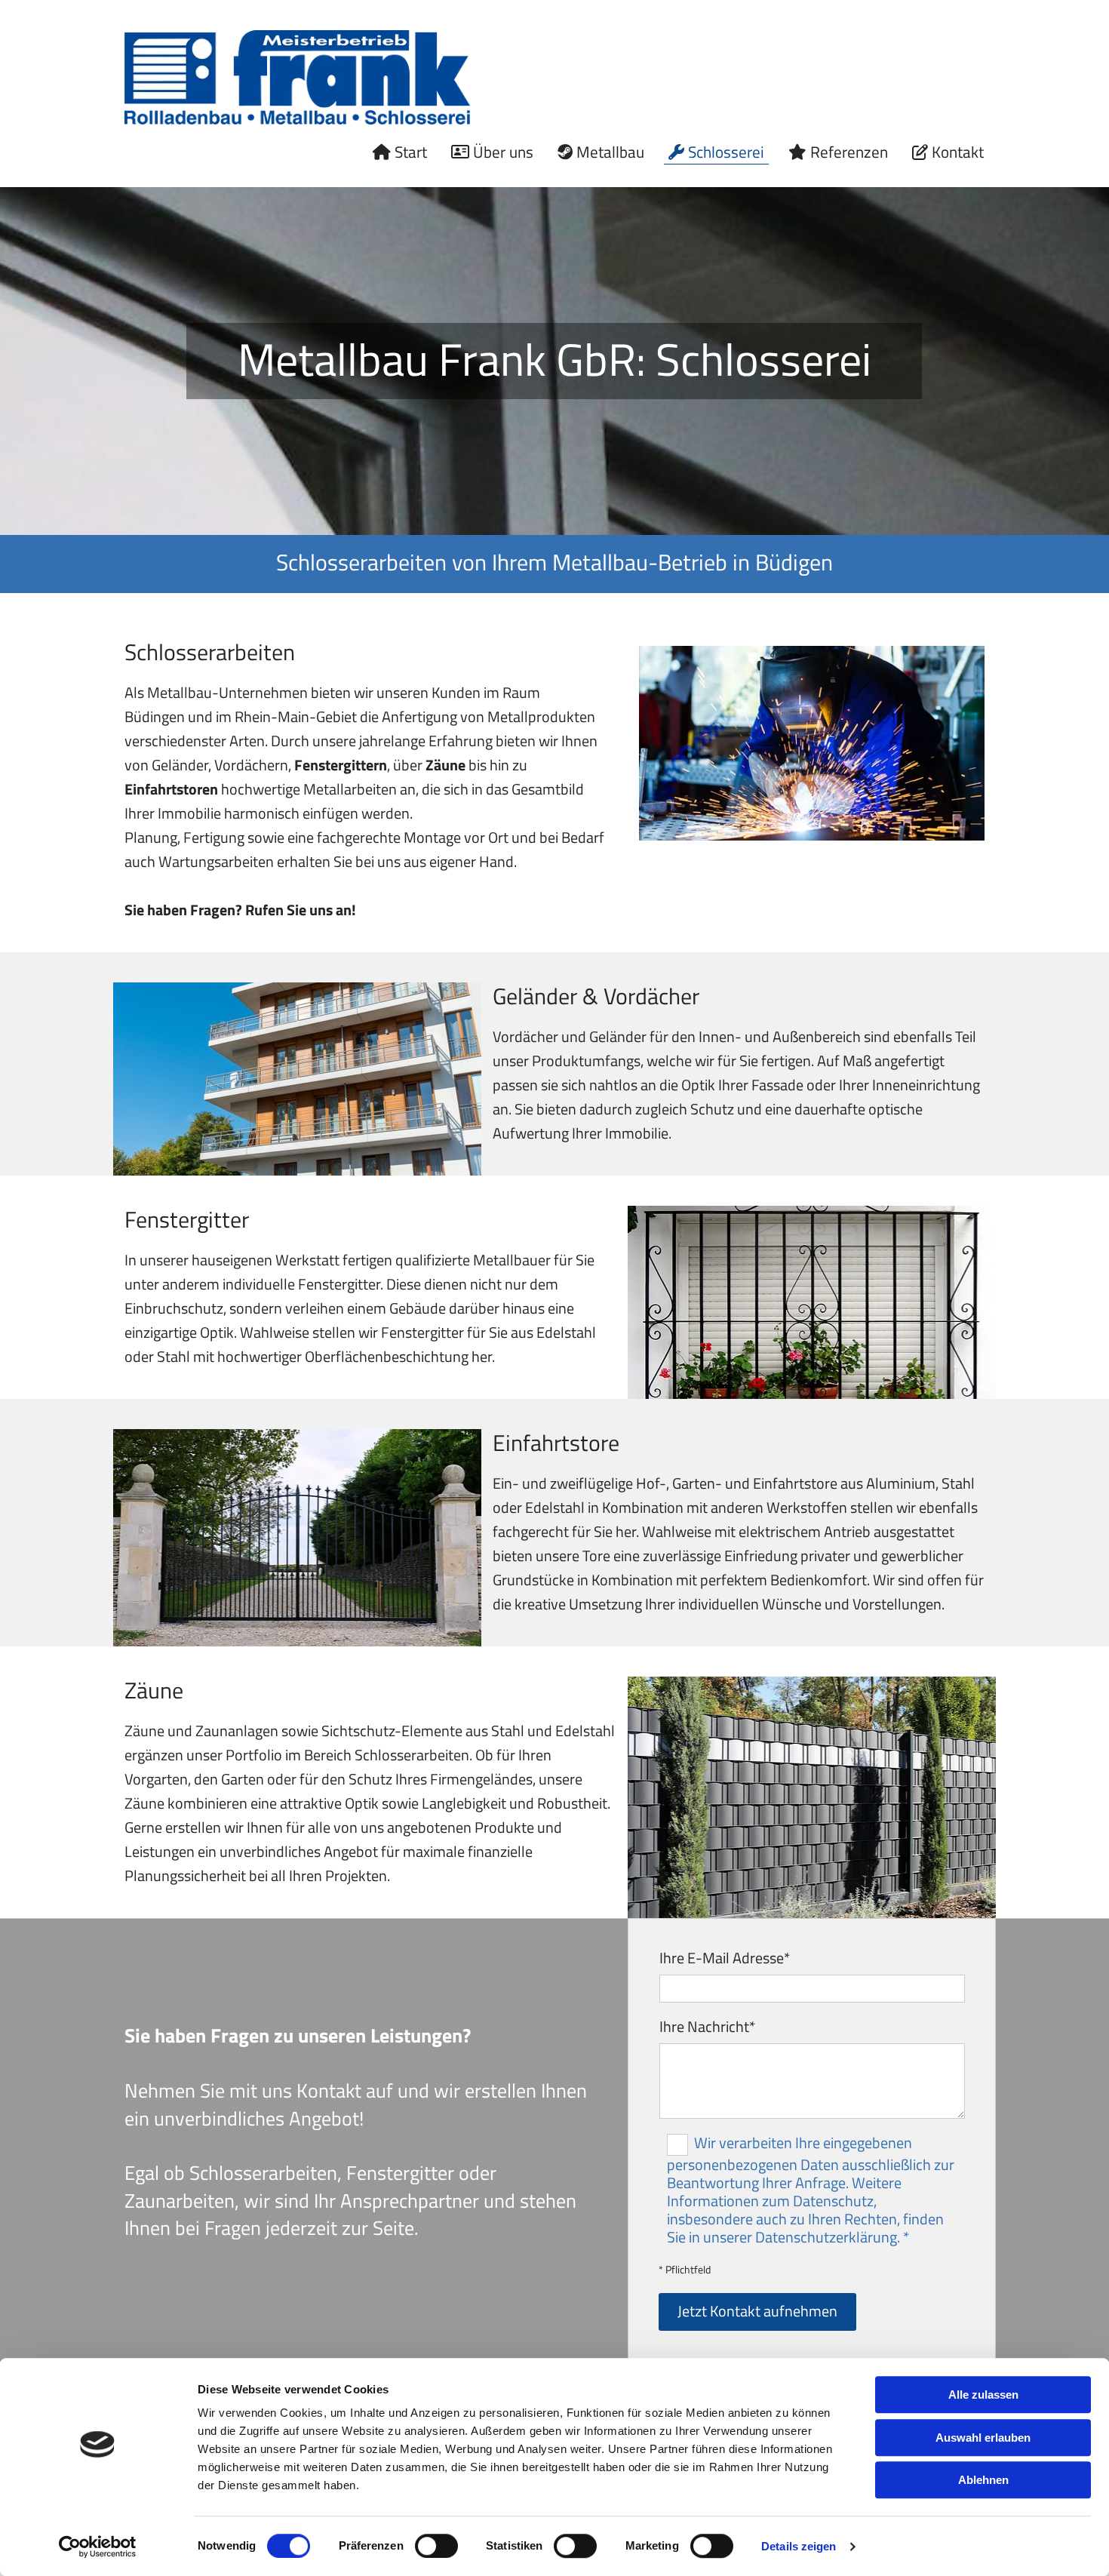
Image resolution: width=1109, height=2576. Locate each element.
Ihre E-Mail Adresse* (725, 1958)
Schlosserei (726, 152)
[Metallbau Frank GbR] (297, 77)
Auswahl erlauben (983, 2438)
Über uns (503, 152)
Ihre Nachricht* (707, 2027)
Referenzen (849, 152)
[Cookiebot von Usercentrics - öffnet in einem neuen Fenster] (98, 2547)
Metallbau (610, 152)
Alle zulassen (983, 2395)
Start (411, 152)
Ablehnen (983, 2480)
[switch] (436, 2546)
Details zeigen (799, 2546)
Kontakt (958, 152)
